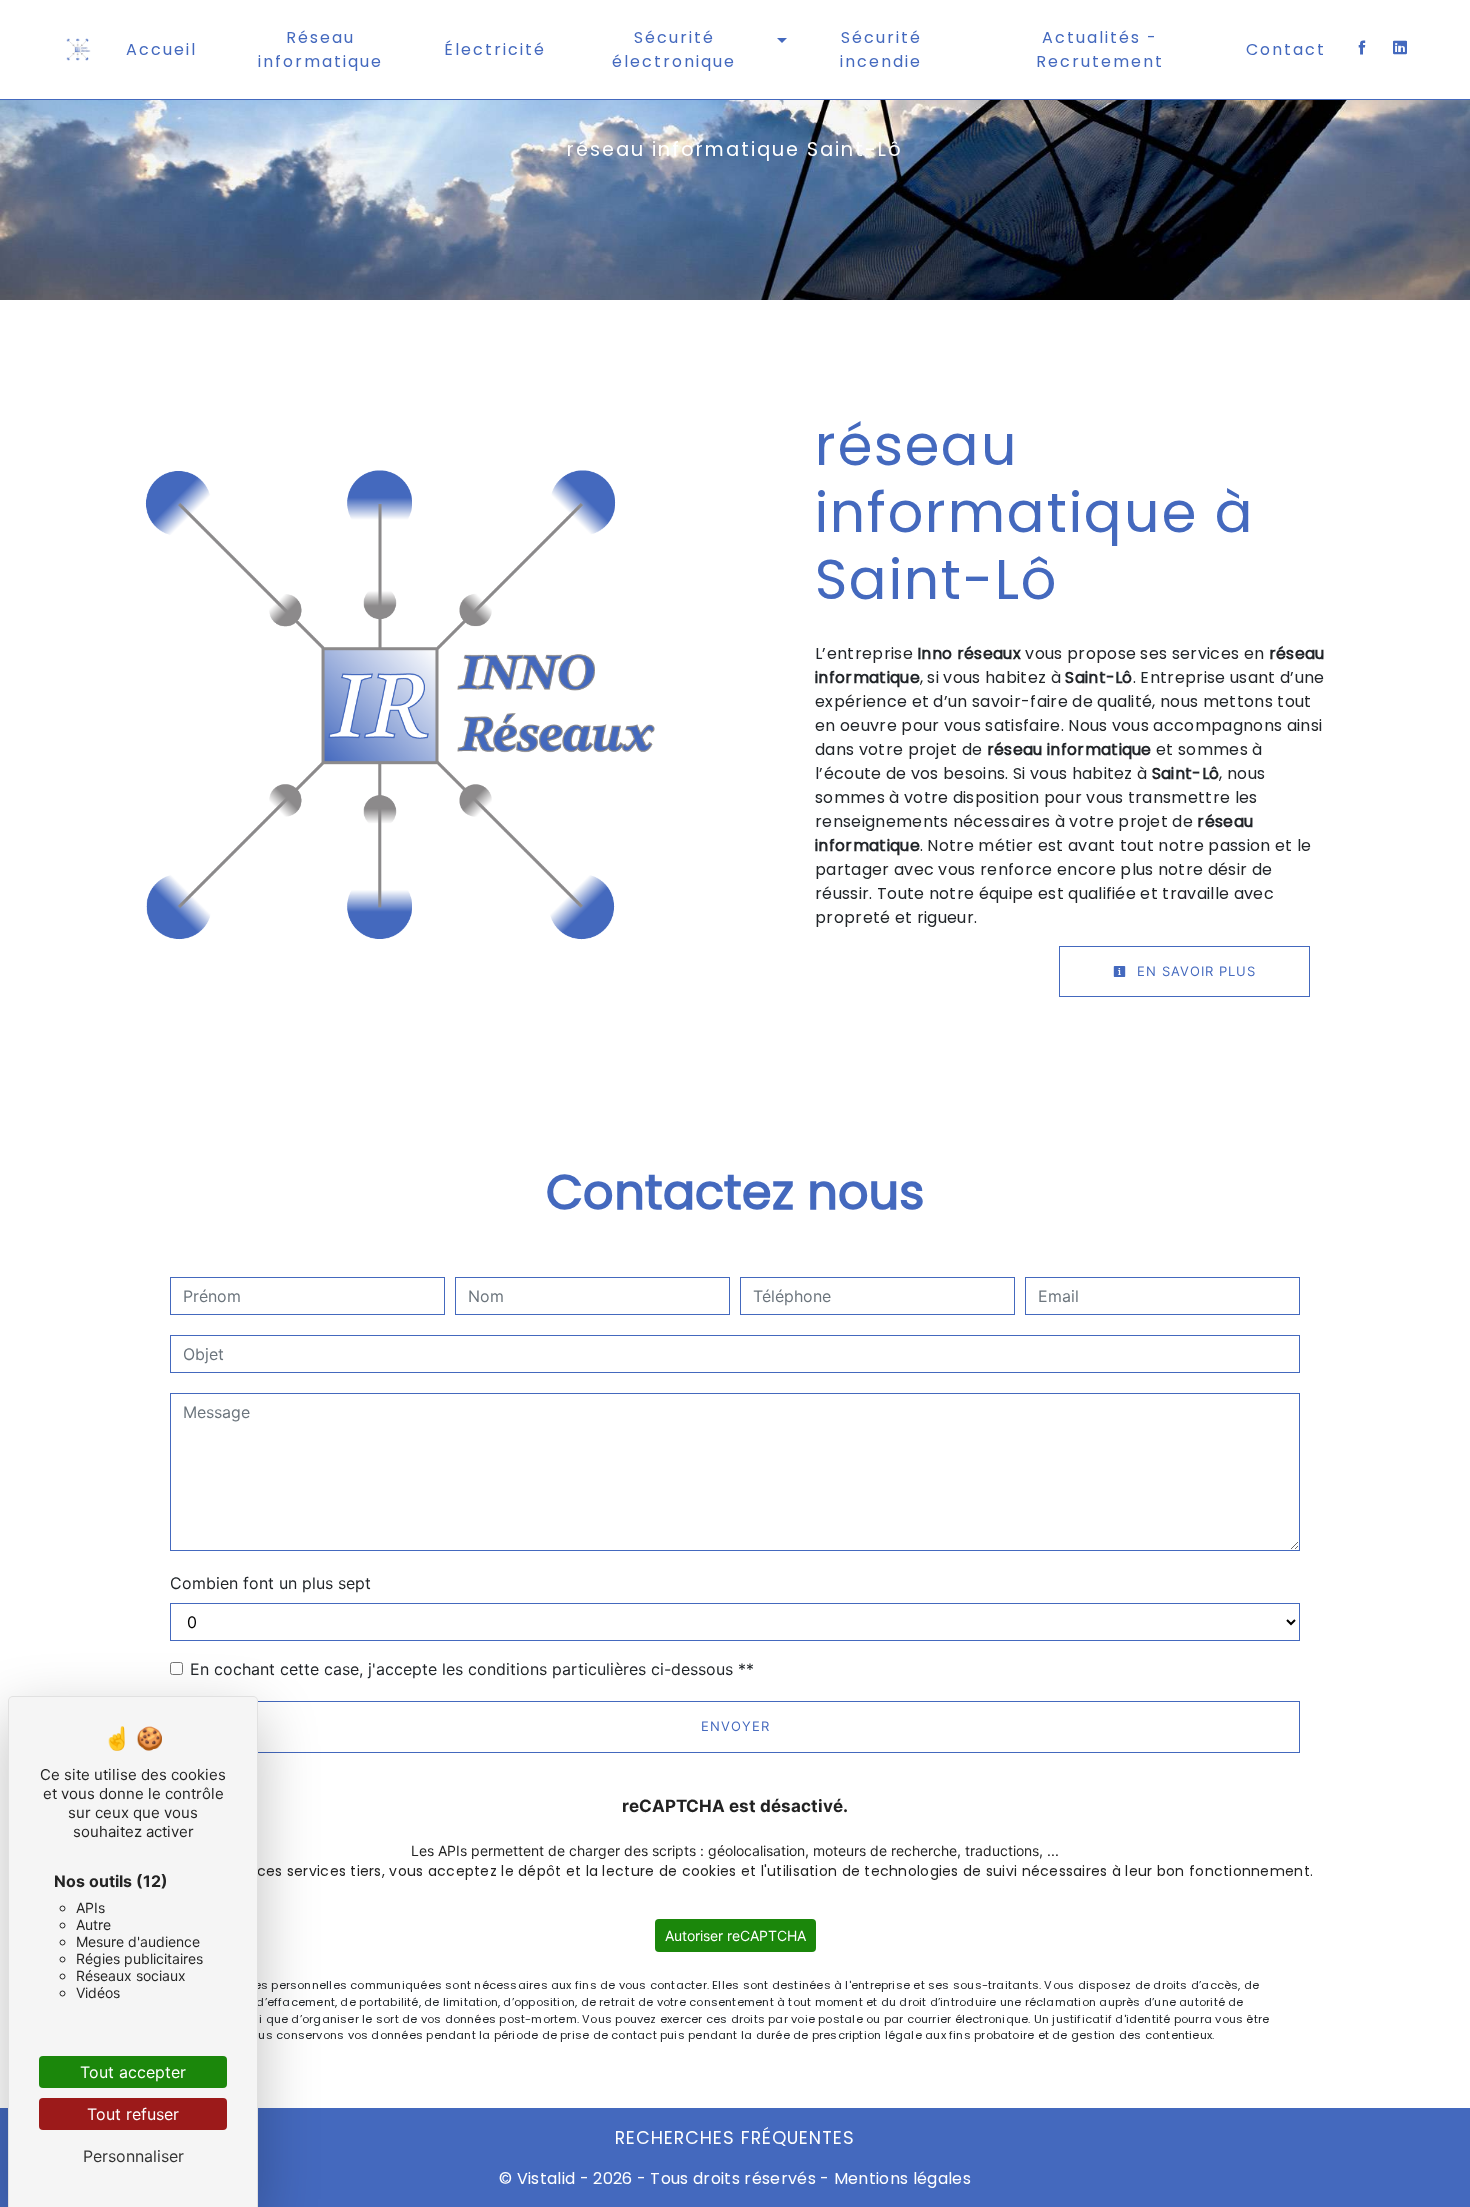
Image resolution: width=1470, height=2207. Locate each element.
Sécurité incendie (881, 49)
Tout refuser (133, 2114)
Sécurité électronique (674, 49)
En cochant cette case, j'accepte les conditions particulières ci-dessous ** (472, 1669)
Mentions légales (900, 2178)
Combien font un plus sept (270, 1583)
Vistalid (546, 2178)
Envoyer (735, 1726)
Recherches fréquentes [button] (735, 2138)
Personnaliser (133, 2156)
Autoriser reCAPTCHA (735, 1935)
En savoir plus (1194, 971)
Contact (1286, 49)
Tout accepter (133, 2072)
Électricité (495, 49)
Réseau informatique (320, 49)
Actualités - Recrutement (1100, 49)
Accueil (161, 49)
